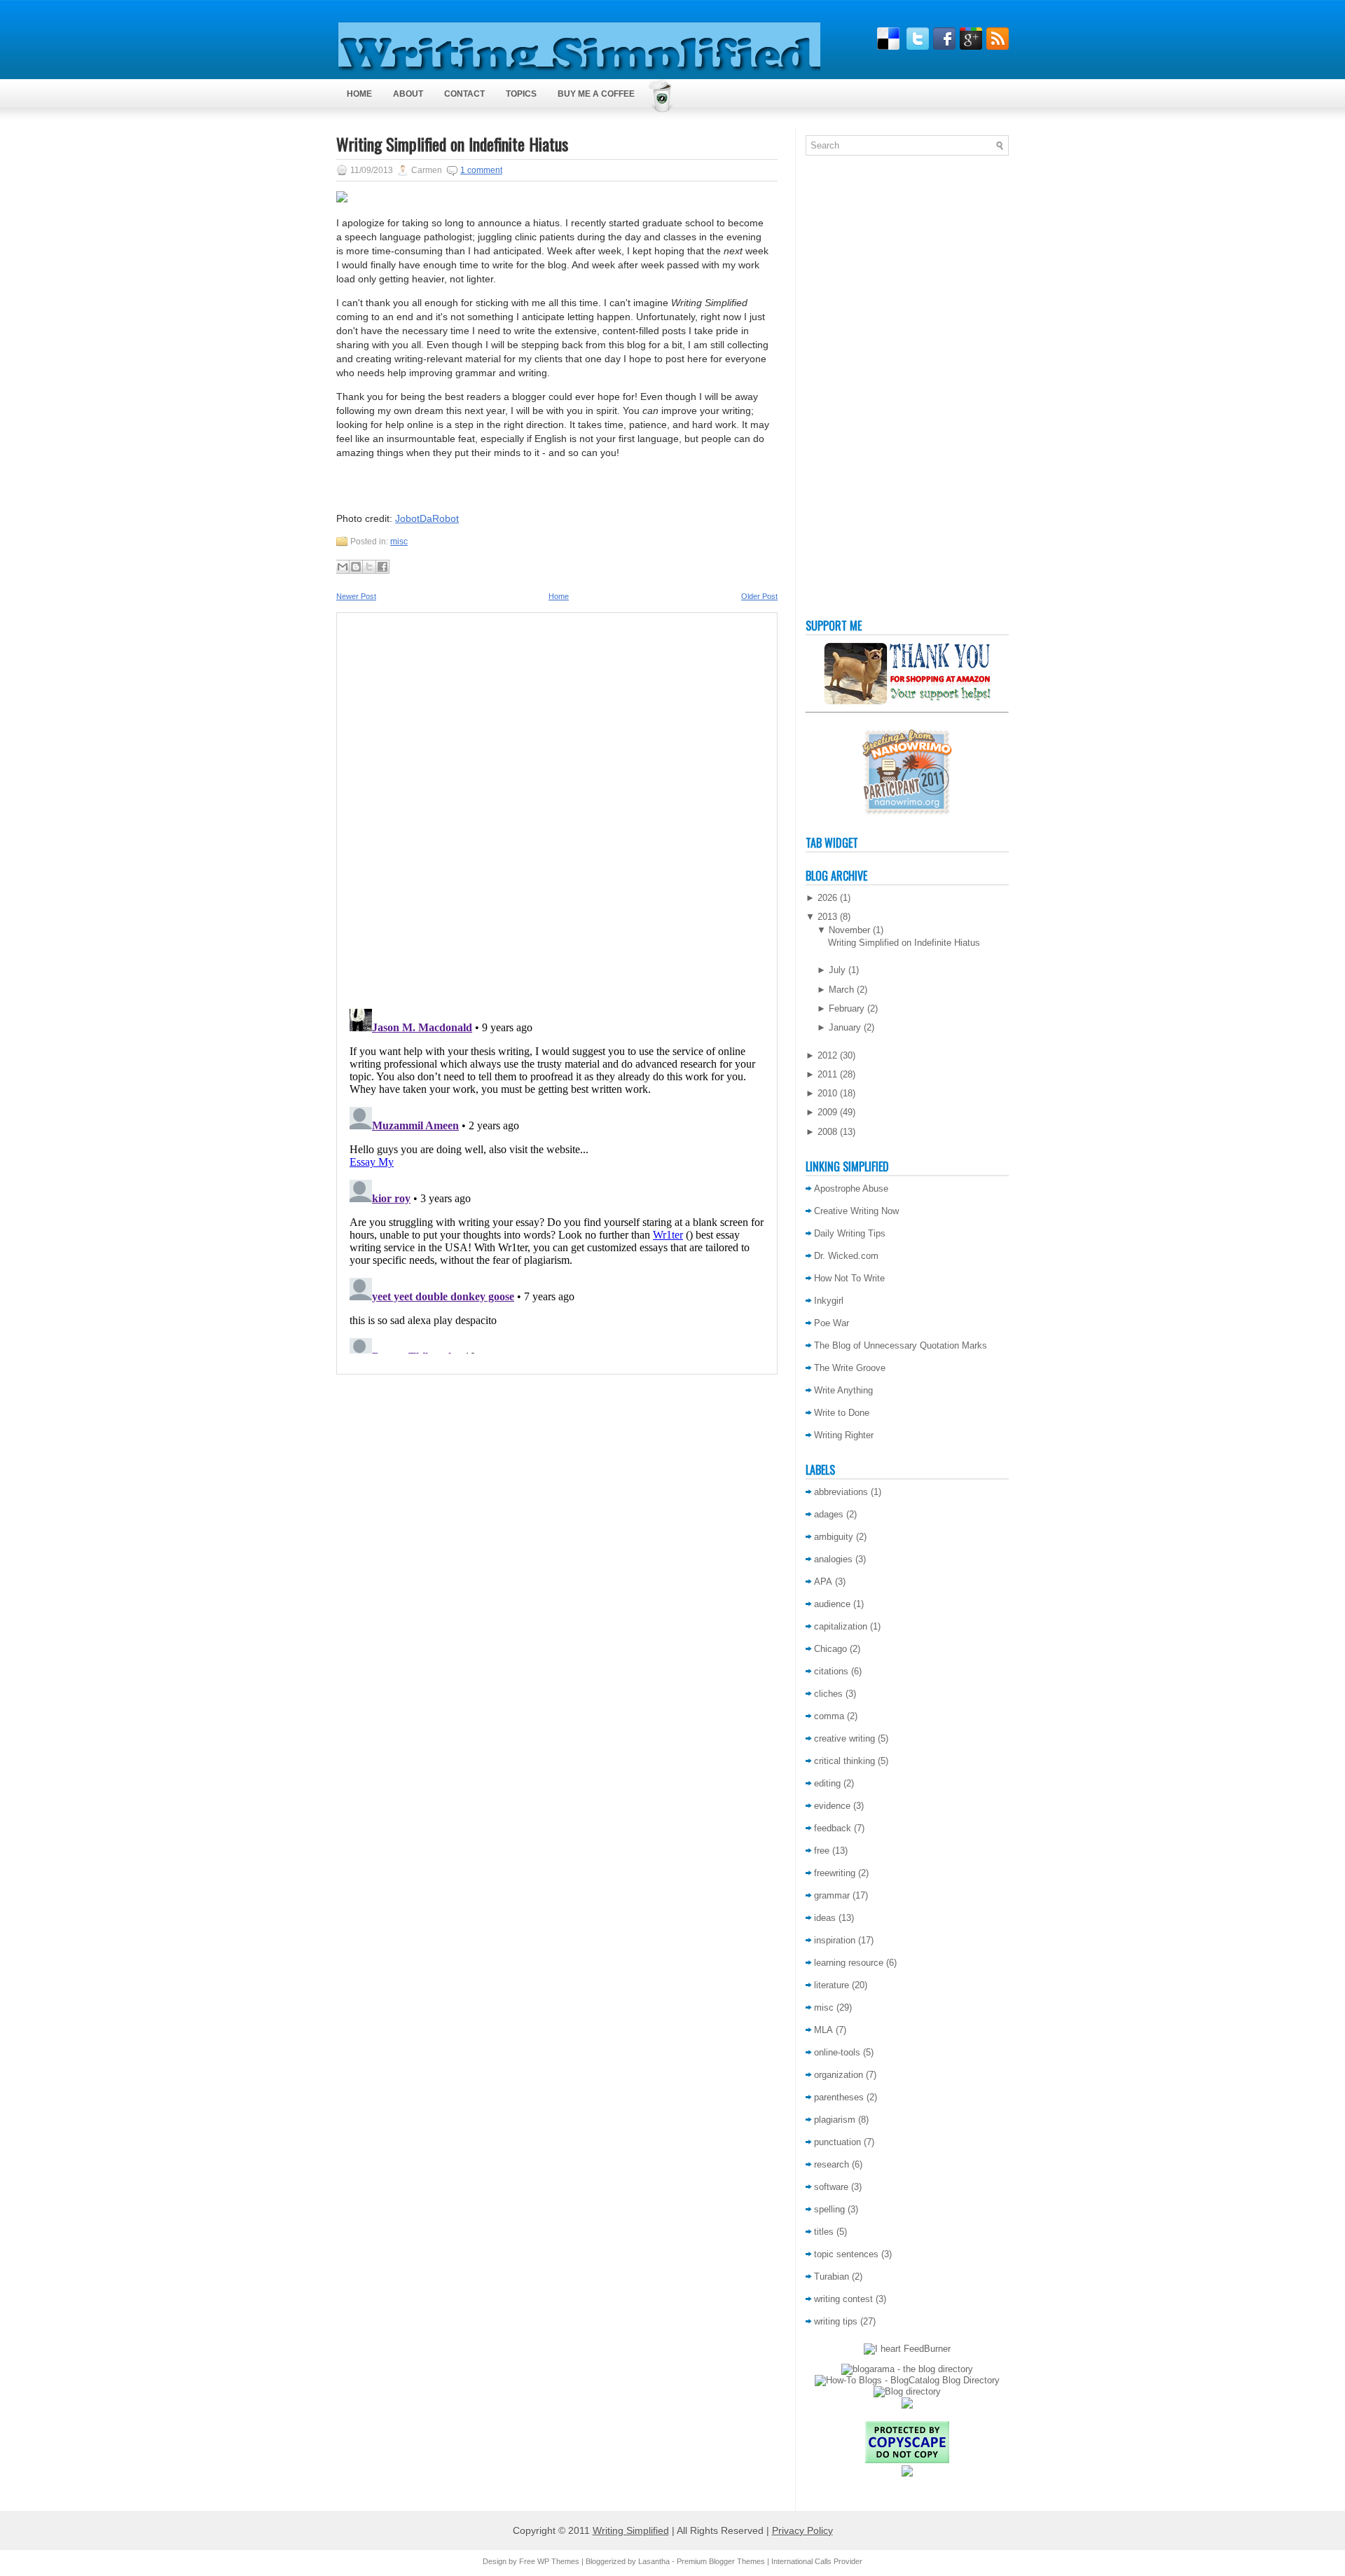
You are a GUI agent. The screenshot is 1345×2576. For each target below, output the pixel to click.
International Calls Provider (817, 2561)
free (822, 1851)
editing (827, 1783)
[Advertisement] (862, 390)
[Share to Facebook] (382, 567)
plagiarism (835, 2120)
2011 (827, 1074)
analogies (833, 1559)
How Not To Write (849, 1278)
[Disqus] (557, 806)
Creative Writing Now (856, 1211)
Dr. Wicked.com (846, 1256)
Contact (464, 94)
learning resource (849, 1963)
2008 (827, 1132)
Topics (521, 94)
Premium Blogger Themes (721, 2561)
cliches (828, 1694)
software (831, 2187)
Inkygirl (829, 1301)
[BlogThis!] (356, 567)
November (849, 930)
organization (839, 2075)
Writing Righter (844, 1435)
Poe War (832, 1323)
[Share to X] (369, 567)
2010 (827, 1093)
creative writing (844, 1738)
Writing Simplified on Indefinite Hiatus (452, 144)
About (408, 94)
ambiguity (834, 1537)
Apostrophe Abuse (851, 1189)
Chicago (830, 1649)
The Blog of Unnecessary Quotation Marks (901, 1345)
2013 (827, 917)
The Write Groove (850, 1368)
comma (829, 1716)
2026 (827, 898)
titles (824, 2232)
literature (832, 1985)
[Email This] (343, 567)
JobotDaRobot (427, 518)
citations (831, 1671)
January (845, 1027)
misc (399, 542)
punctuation (837, 2142)
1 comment (481, 170)
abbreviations (841, 1492)
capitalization (841, 1626)
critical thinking (844, 1761)
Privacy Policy (802, 2530)
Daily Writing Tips (850, 1233)
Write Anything (843, 1390)
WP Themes (558, 2561)
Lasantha (654, 2561)
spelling (829, 2209)
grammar (832, 1895)
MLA (823, 2030)
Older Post (759, 596)
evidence (832, 1806)
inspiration (835, 1940)
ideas (825, 1918)
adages (829, 1514)
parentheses (839, 2097)
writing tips (836, 2321)
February (847, 1008)
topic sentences (846, 2254)
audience (832, 1604)
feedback (833, 1828)
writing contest (843, 2299)
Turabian (832, 2277)
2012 (827, 1055)
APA (823, 1582)
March (841, 990)
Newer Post (356, 596)
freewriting (835, 1873)
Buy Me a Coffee (596, 94)
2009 (827, 1112)
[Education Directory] (907, 2391)
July (837, 970)
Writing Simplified (631, 2530)
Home (359, 94)
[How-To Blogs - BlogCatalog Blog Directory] (907, 2380)
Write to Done (842, 1413)
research (832, 2164)
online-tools (837, 2052)
